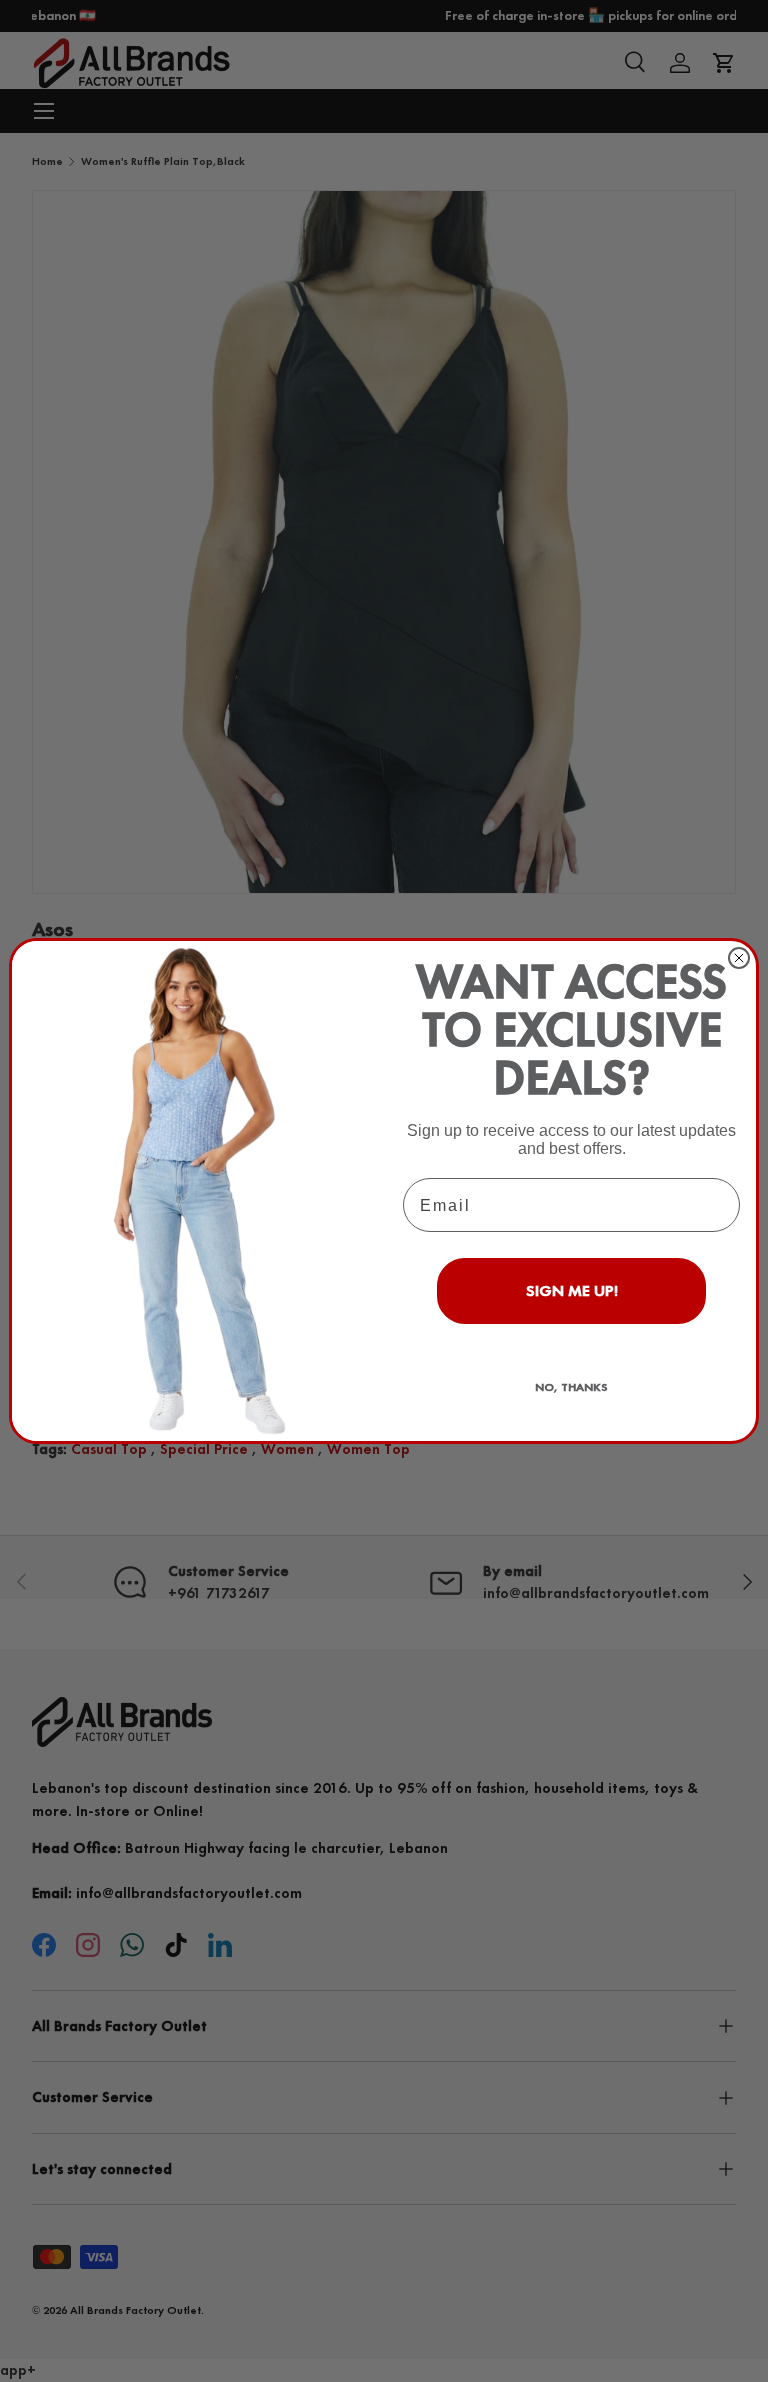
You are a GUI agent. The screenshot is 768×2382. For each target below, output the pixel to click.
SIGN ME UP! (572, 1290)
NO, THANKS (571, 1387)
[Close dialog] (739, 958)
